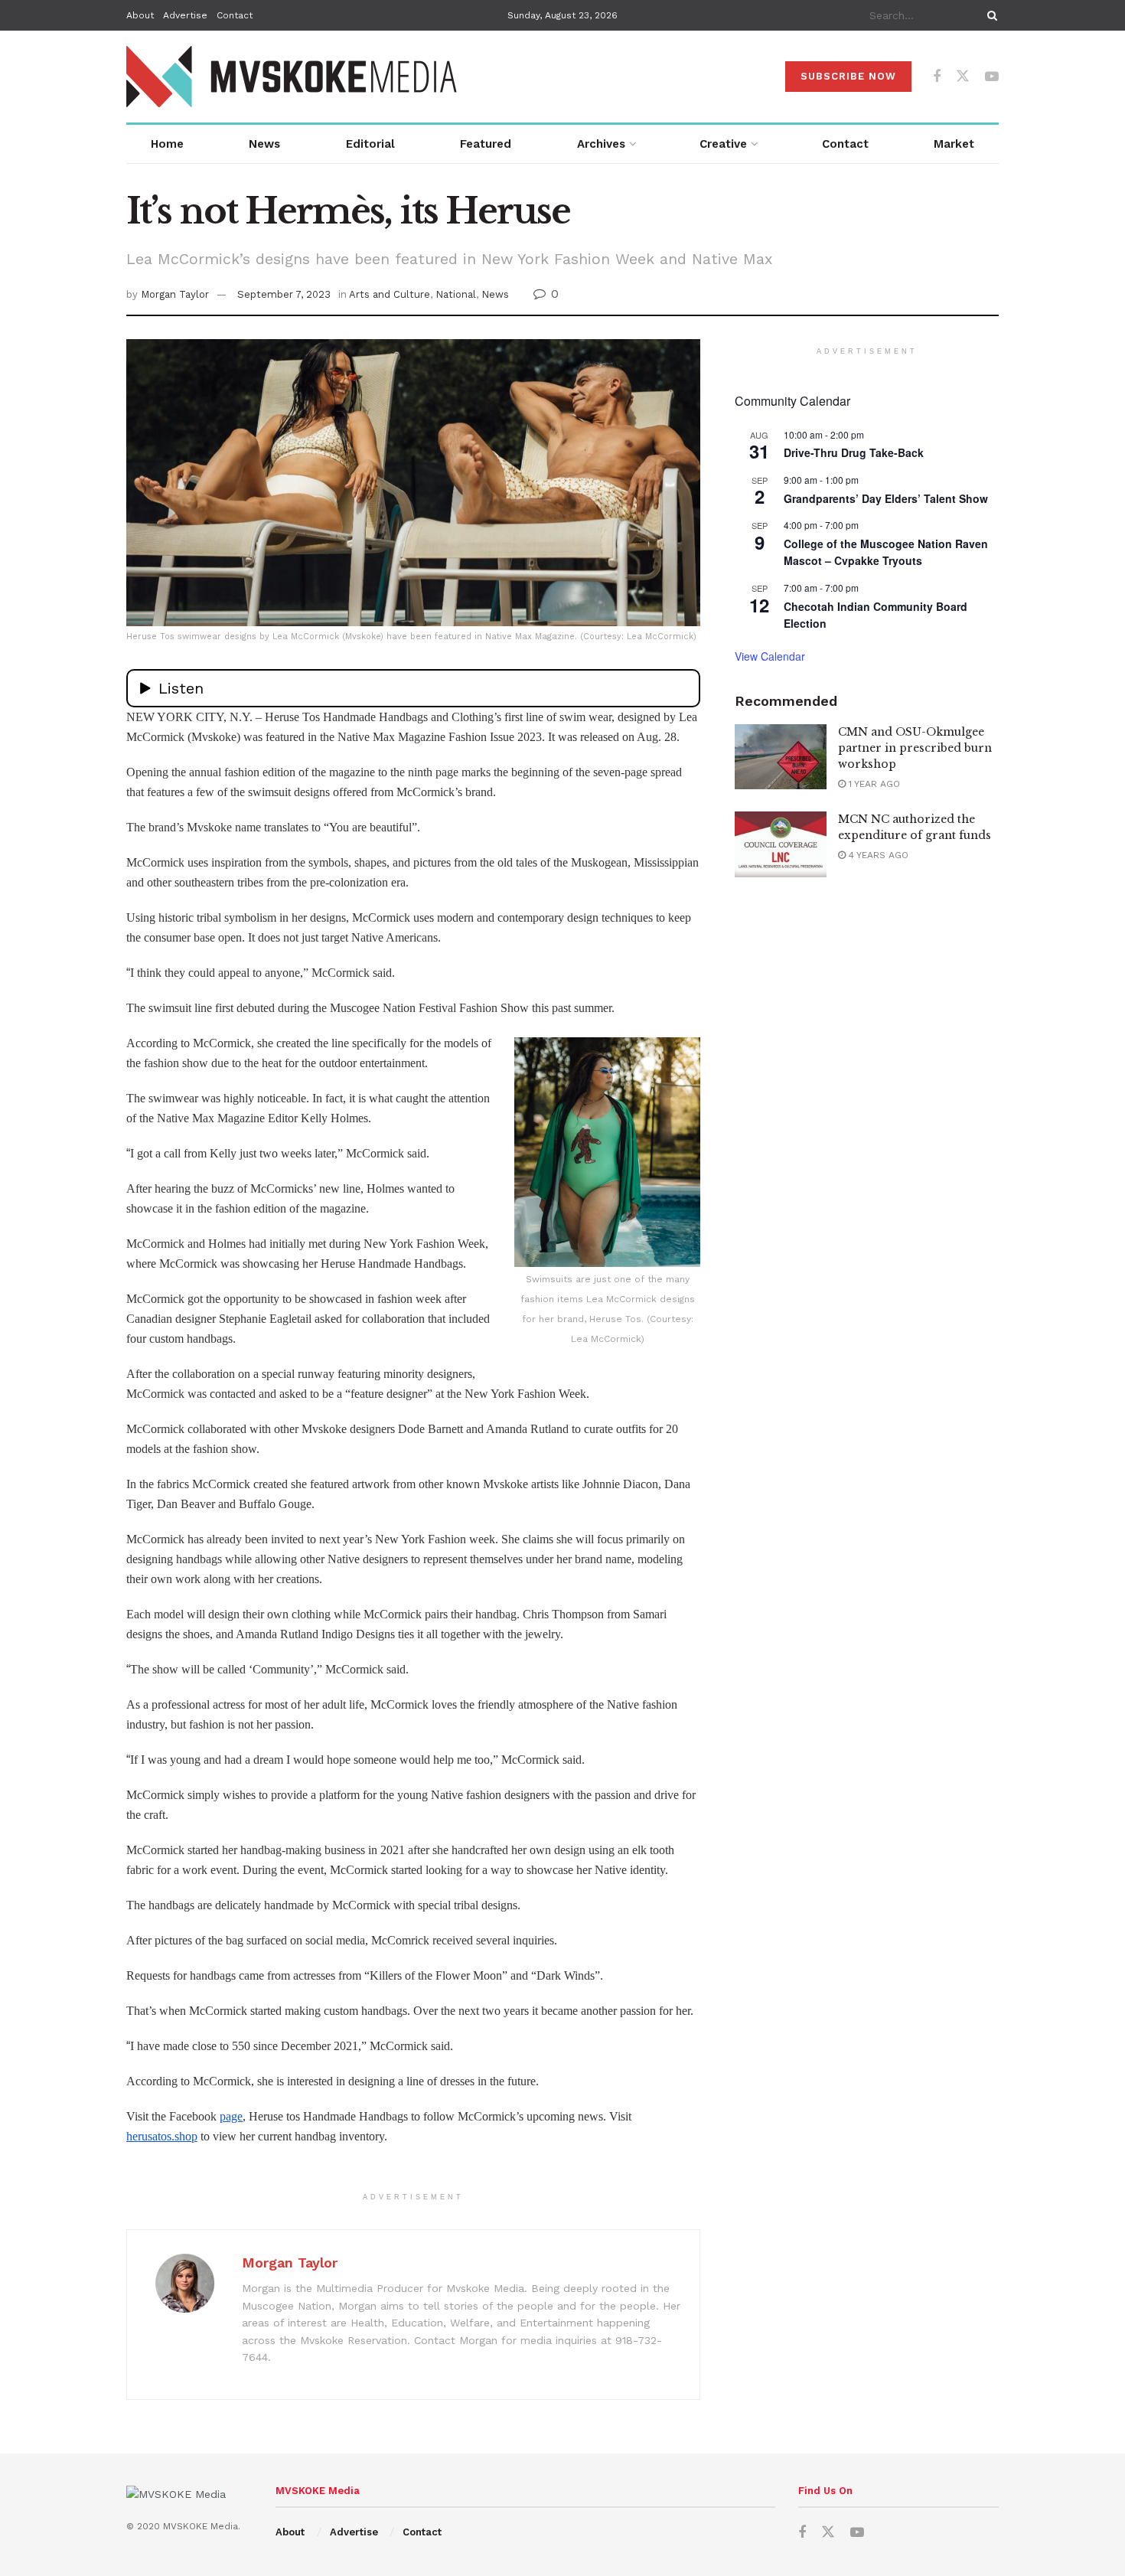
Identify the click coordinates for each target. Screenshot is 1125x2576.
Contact (235, 15)
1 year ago (873, 784)
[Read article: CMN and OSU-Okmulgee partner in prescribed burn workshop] (781, 757)
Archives (601, 144)
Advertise (185, 15)
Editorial (370, 144)
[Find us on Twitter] (963, 77)
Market (954, 144)
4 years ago (877, 855)
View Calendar (770, 656)
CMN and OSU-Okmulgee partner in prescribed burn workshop (915, 748)
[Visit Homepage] (293, 77)
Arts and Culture (390, 294)
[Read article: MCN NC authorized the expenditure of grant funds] (781, 844)
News (264, 144)
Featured (486, 144)
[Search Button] (990, 15)
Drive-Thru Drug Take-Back (854, 452)
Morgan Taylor (175, 294)
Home (167, 144)
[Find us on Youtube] (992, 77)
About (140, 15)
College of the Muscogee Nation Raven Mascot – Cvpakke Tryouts (886, 552)
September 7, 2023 (284, 294)
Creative (723, 144)
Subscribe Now (848, 76)
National (456, 294)
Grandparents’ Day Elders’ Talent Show (886, 498)
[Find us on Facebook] (937, 77)
